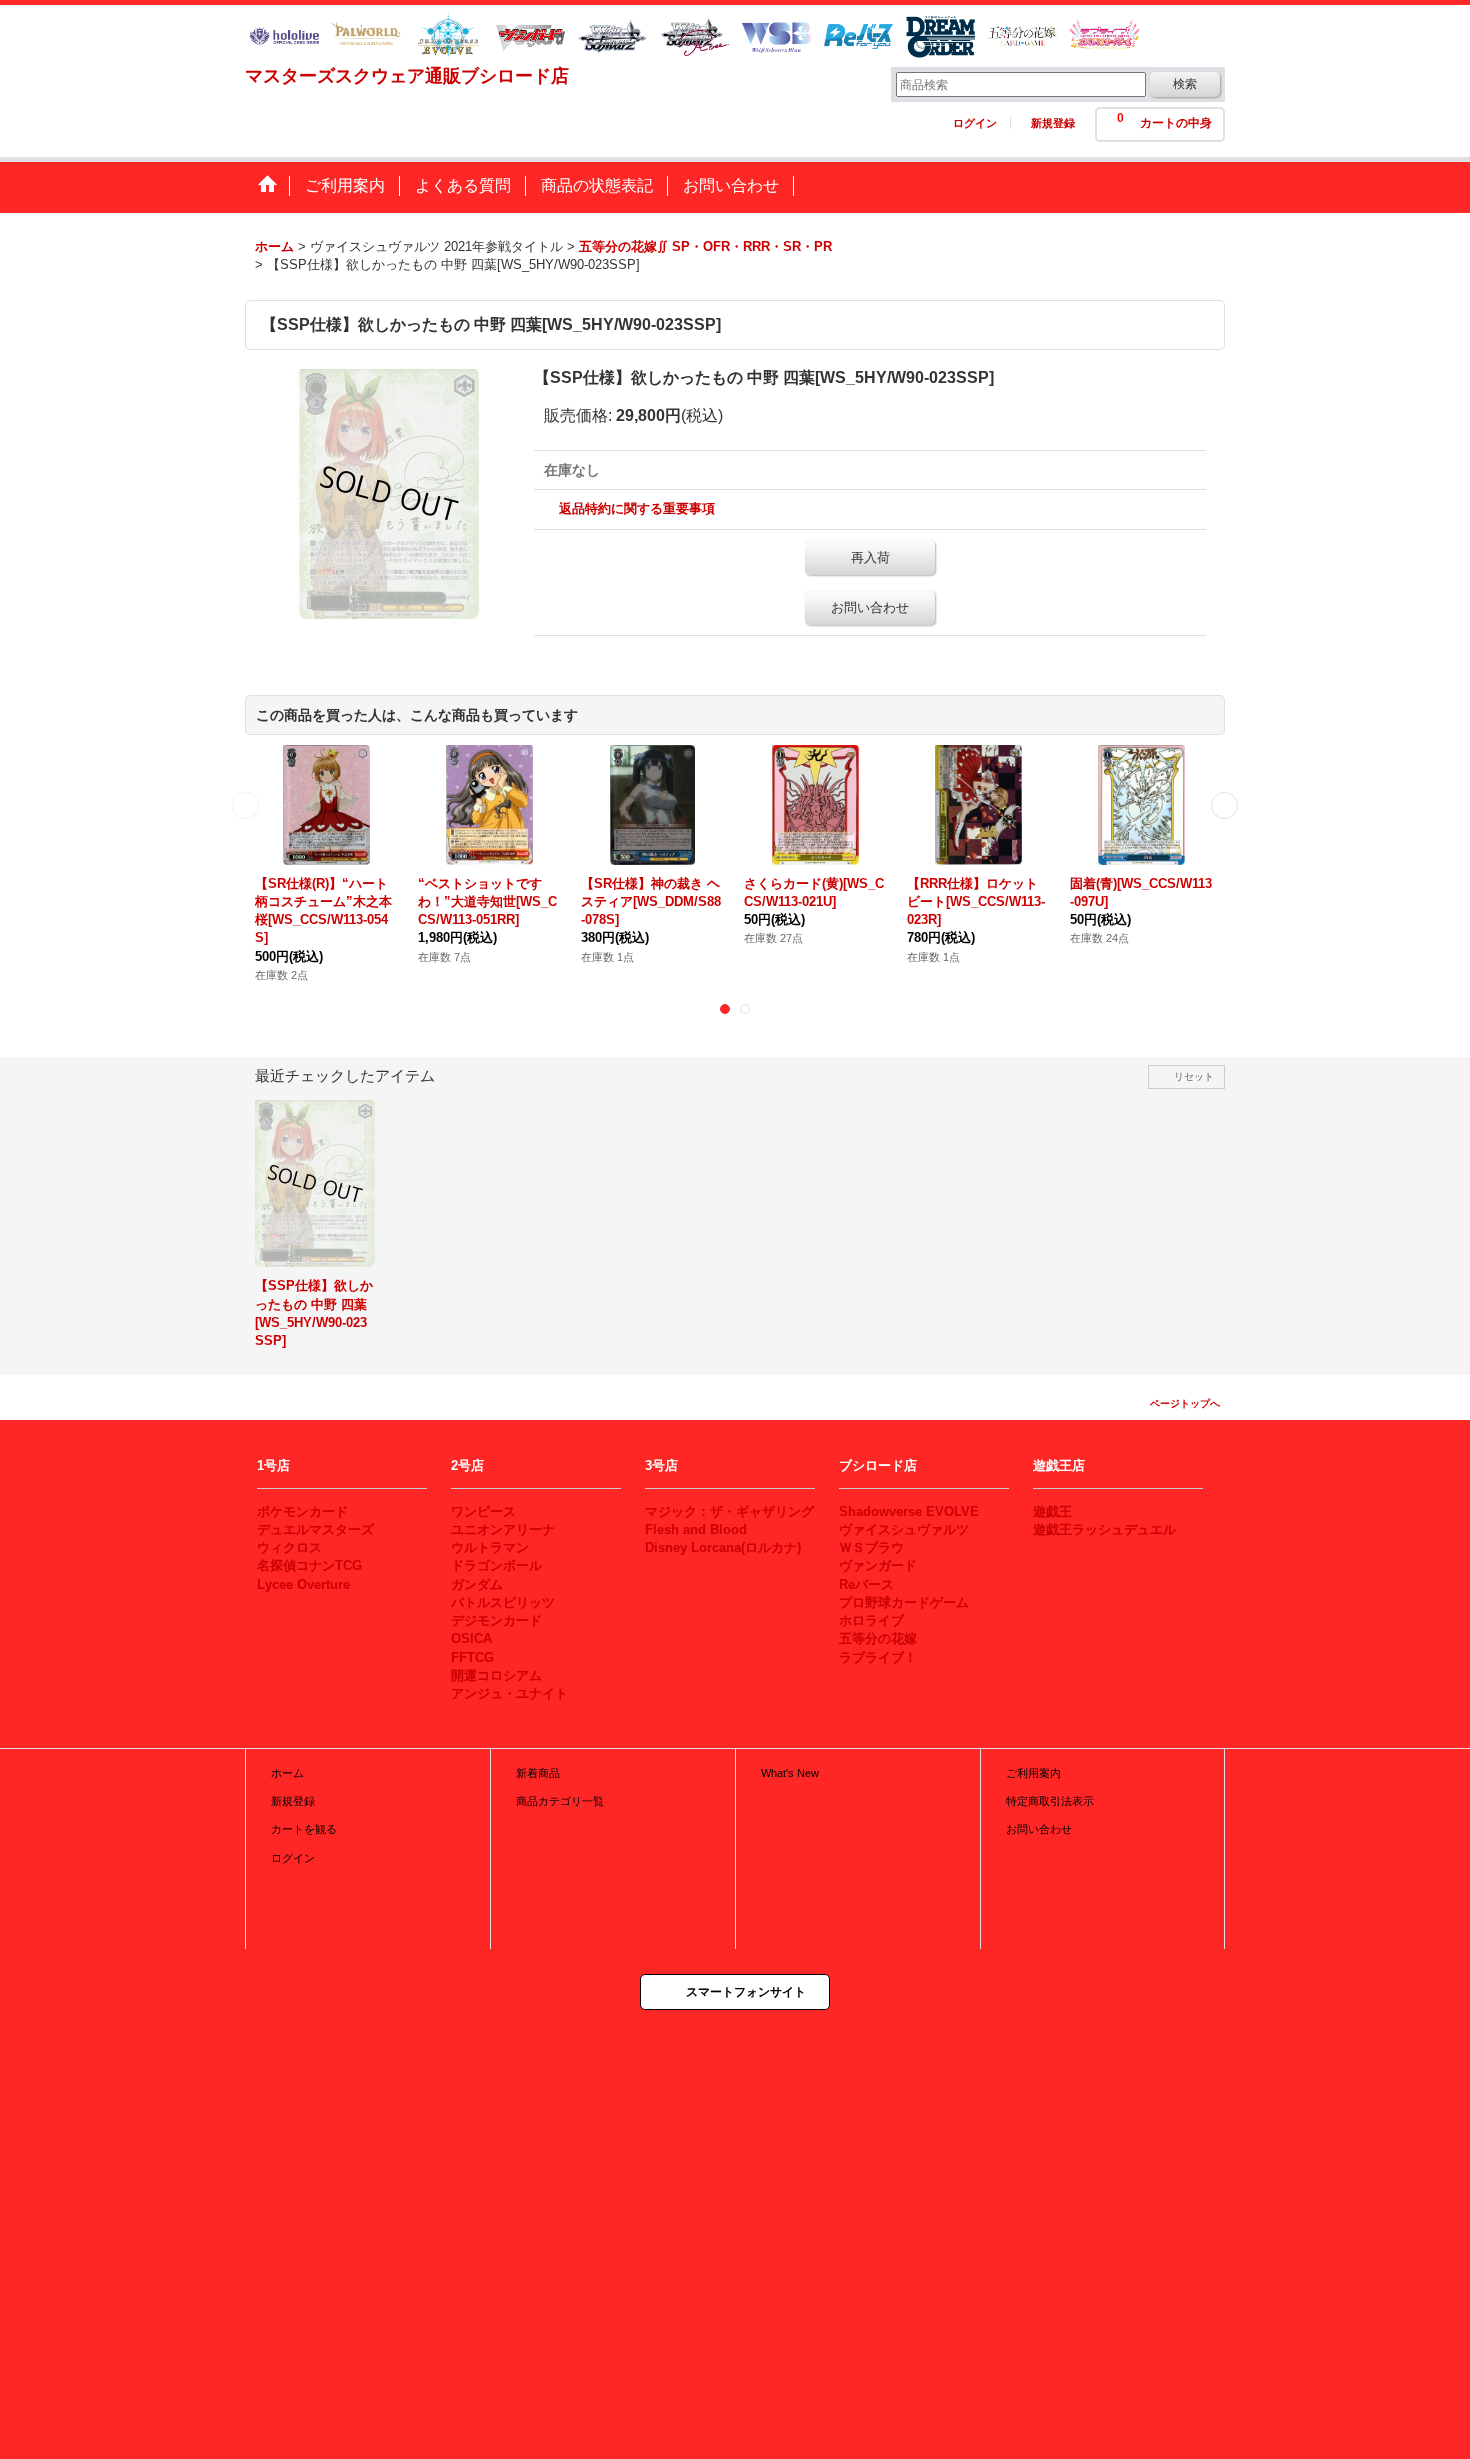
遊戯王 (1052, 1511)
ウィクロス (289, 1547)
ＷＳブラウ (871, 1547)
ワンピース (483, 1511)
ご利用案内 (1033, 1773)
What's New (790, 1773)
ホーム (287, 1773)
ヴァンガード (878, 1565)
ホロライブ (871, 1620)
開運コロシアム (496, 1675)
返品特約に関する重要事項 (637, 508)
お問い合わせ (870, 607)
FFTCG (472, 1657)
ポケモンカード (302, 1511)
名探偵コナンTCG (309, 1565)
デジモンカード (496, 1620)
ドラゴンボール (496, 1565)
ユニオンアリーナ (503, 1529)
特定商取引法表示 (1050, 1801)
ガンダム (477, 1584)
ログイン (975, 123)
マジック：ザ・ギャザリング (729, 1511)
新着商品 (538, 1773)
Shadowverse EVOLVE (909, 1511)
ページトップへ (1185, 1403)
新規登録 (1053, 123)
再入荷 (870, 557)
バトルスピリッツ (503, 1602)
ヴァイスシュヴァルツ (904, 1529)
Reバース (866, 1584)
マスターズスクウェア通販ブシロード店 (407, 76)
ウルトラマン (490, 1547)
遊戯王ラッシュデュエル (1104, 1529)
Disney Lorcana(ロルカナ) (723, 1547)
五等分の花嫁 (878, 1638)
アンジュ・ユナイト (509, 1693)
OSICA (471, 1638)
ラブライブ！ (878, 1657)
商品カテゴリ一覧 (560, 1801)
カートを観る (304, 1829)
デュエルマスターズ (315, 1529)
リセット (1194, 1076)
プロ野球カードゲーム (904, 1602)
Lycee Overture (303, 1584)
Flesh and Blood (696, 1529)
